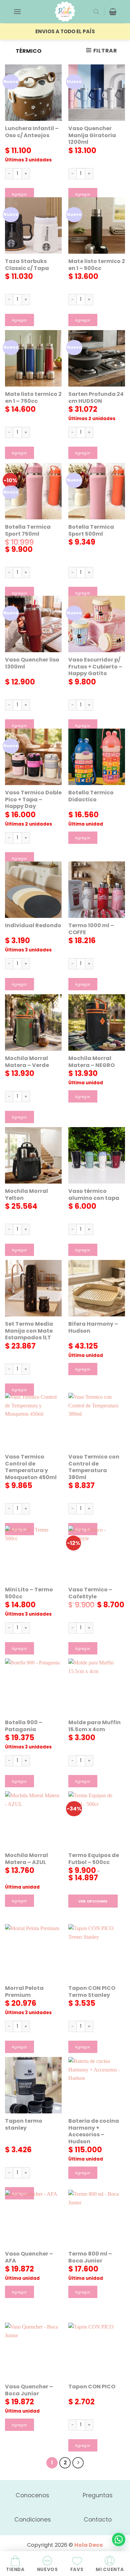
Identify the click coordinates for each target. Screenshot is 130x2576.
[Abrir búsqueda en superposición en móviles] (96, 12)
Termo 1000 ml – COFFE (91, 929)
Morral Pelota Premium (24, 1992)
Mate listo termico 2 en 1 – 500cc (97, 265)
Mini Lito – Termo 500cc (29, 1593)
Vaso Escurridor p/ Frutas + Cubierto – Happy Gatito (95, 667)
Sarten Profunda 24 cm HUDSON (96, 398)
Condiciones (33, 2520)
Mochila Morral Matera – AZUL (26, 1859)
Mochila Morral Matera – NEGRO (91, 1062)
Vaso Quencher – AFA (29, 2258)
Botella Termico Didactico (91, 796)
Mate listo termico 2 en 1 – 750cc (33, 398)
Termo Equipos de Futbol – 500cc (94, 1859)
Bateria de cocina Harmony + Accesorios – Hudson (94, 2132)
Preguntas (98, 2495)
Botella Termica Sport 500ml (91, 531)
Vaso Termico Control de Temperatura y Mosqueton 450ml (31, 1467)
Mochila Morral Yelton (26, 1195)
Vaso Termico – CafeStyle (90, 1593)
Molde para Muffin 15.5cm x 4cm (94, 1726)
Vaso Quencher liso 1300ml (32, 664)
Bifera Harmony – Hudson (93, 1328)
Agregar (19, 194)
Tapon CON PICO (92, 2387)
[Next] (78, 2463)
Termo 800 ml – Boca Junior (90, 2258)
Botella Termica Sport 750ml (28, 531)
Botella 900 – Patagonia (24, 1726)
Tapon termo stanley (24, 2125)
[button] (17, 11)
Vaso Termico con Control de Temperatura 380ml (94, 1467)
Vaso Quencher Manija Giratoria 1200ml (92, 135)
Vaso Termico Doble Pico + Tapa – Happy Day (33, 800)
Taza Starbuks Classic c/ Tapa (27, 265)
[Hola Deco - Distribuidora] (65, 12)
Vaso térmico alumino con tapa (94, 1195)
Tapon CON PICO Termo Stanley (92, 1992)
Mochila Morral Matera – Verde (27, 1062)
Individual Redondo (33, 926)
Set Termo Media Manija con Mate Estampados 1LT (29, 1331)
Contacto (98, 2520)
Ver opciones (93, 1901)
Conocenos (32, 2495)
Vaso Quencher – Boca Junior (29, 2390)
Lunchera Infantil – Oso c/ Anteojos (32, 132)
